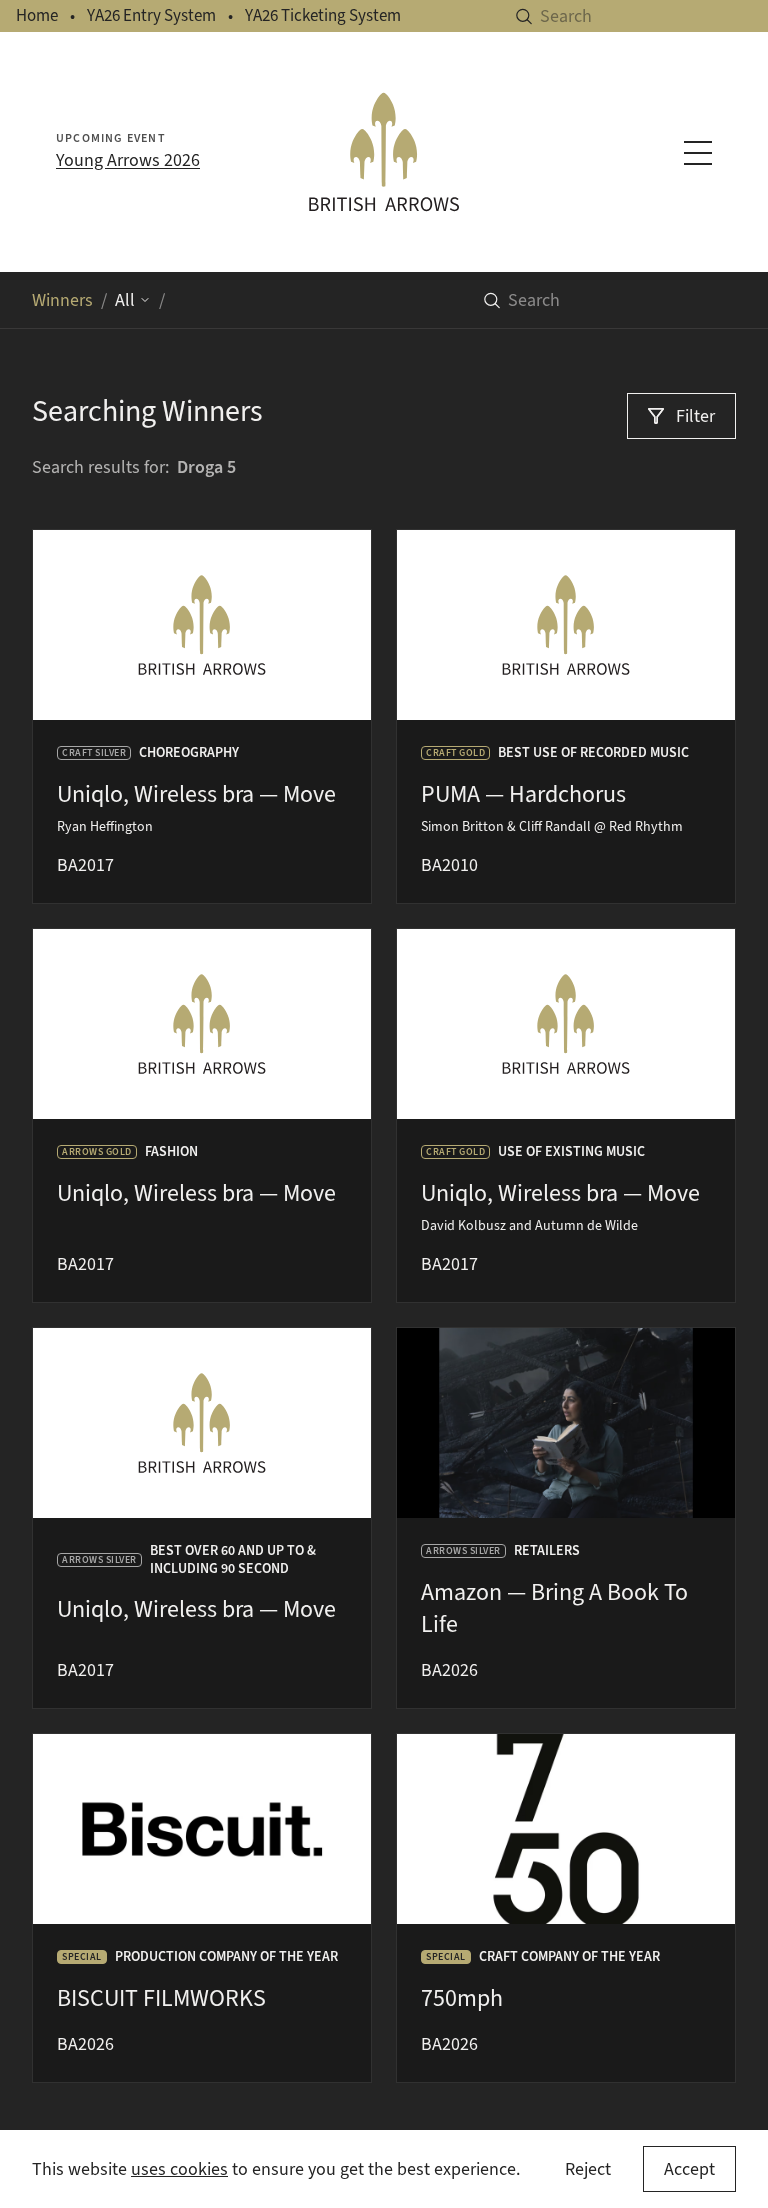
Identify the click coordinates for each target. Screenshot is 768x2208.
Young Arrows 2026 (128, 160)
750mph (462, 1998)
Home (37, 15)
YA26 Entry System (151, 15)
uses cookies (179, 2169)
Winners (62, 300)
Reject (588, 2169)
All (125, 300)
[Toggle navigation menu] (698, 153)
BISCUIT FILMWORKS (161, 1998)
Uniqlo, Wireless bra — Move (196, 794)
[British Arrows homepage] (384, 151)
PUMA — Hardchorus (523, 794)
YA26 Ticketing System (323, 15)
